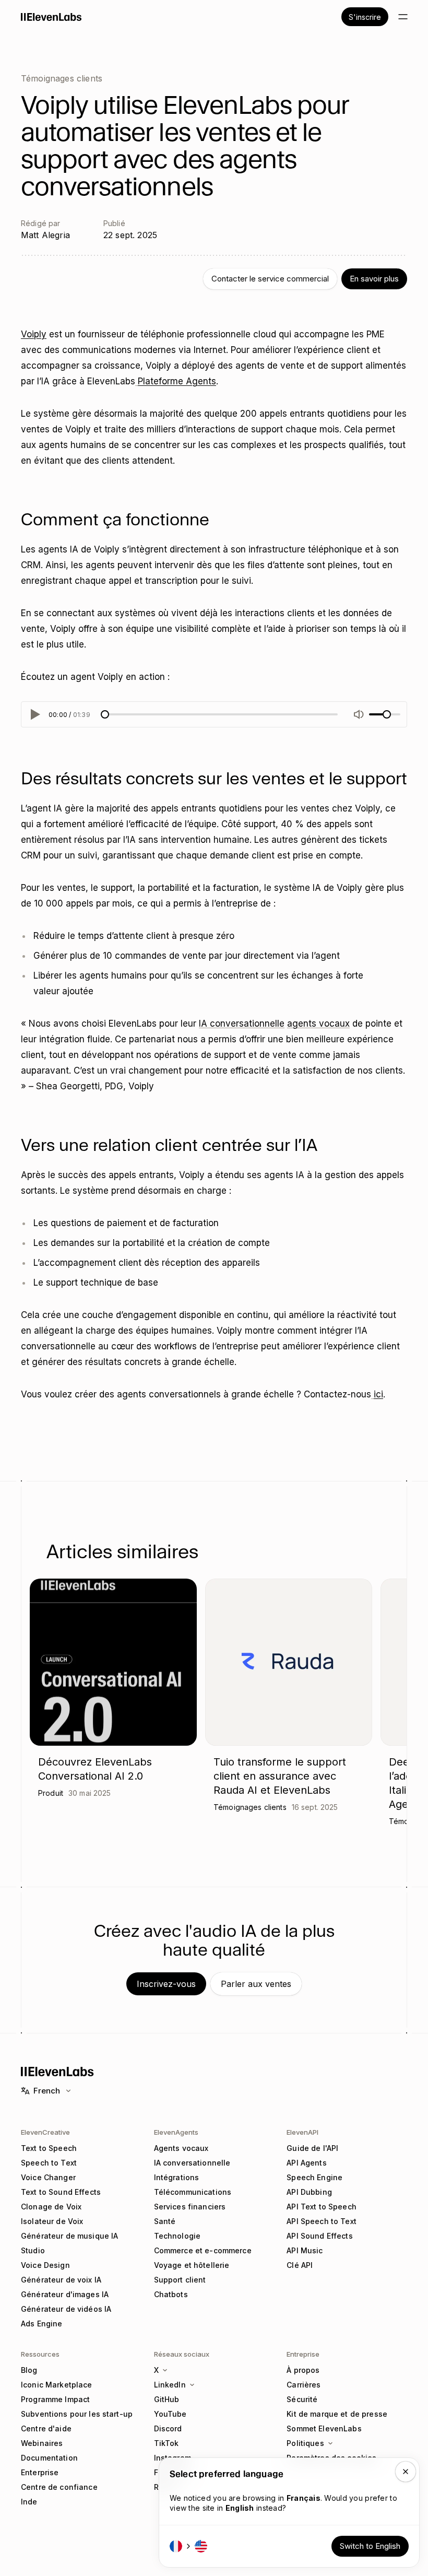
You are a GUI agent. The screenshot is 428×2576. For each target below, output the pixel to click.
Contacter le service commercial (270, 279)
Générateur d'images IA (65, 2294)
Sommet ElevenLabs (324, 2428)
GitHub (167, 2399)
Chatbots (171, 2294)
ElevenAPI (302, 2132)
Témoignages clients (62, 78)
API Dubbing (309, 2192)
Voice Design (45, 2265)
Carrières (304, 2385)
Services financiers (190, 2207)
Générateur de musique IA (69, 2236)
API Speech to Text (322, 2221)
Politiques (305, 2443)
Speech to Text (49, 2163)
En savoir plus (374, 279)
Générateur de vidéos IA (66, 2309)
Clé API (300, 2265)
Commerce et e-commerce (203, 2250)
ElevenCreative (45, 2132)
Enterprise (40, 2472)
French (47, 2091)
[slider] (105, 714)
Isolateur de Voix (52, 2221)
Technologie (177, 2236)
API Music (305, 2250)
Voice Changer (48, 2177)
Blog (29, 2370)
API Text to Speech (322, 2207)
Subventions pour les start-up (77, 2414)
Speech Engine (314, 2177)
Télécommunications (193, 2192)
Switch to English (370, 2546)
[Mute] (359, 714)
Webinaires (42, 2443)
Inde (29, 2502)
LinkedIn (170, 2385)
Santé (165, 2221)
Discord (168, 2428)
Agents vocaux (181, 2148)
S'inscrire (365, 17)
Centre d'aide (46, 2428)
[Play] (34, 714)
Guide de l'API (312, 2148)
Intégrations (177, 2177)
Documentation (49, 2458)
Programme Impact (55, 2399)
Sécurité (302, 2399)
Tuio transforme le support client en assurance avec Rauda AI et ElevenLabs (280, 1776)
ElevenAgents (176, 2132)
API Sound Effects (319, 2236)
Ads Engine (41, 2324)
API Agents (306, 2163)
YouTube (170, 2414)
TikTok (167, 2443)
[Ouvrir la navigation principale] (403, 17)
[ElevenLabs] (51, 17)
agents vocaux (318, 1024)
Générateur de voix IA (61, 2280)
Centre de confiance (59, 2487)
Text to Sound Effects (61, 2192)
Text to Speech (49, 2148)
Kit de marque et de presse (337, 2414)
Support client (180, 2280)
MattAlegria (45, 235)
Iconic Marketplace (57, 2385)
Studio (33, 2250)
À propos (303, 2370)
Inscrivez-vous (166, 1984)
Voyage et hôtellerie (192, 2265)
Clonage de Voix (51, 2207)
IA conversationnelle (242, 1024)
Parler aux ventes (256, 1984)
